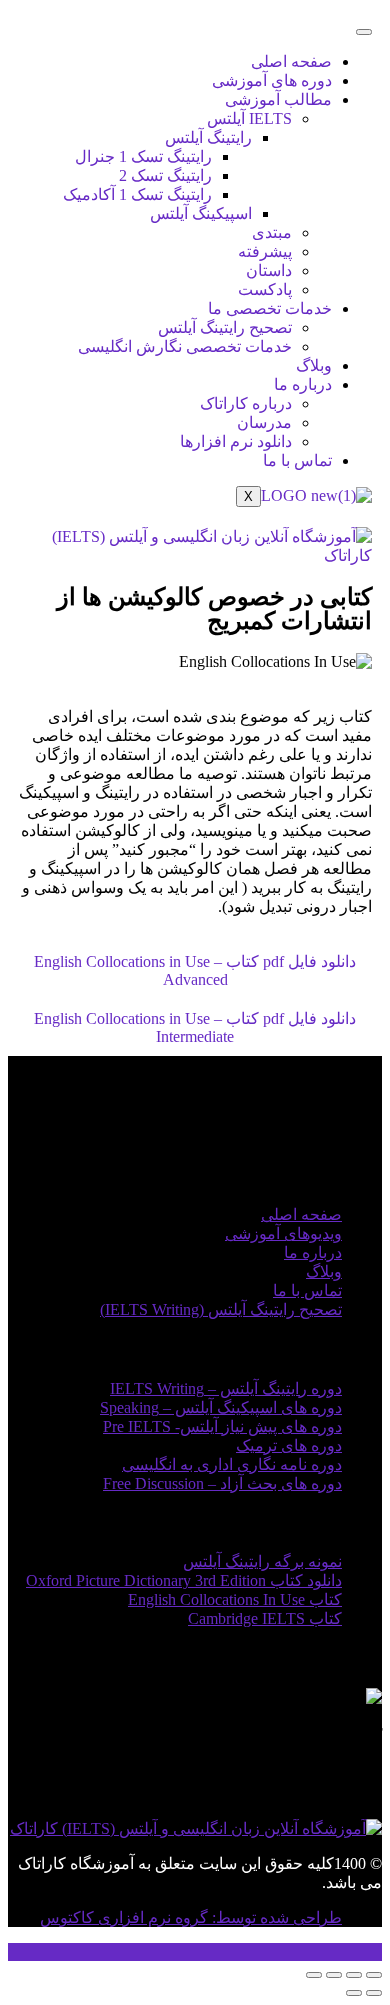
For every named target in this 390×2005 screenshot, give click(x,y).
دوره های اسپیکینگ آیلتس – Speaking (221, 1407)
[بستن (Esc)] (314, 1975)
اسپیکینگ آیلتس (201, 213)
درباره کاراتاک (246, 403)
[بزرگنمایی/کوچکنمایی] (374, 1975)
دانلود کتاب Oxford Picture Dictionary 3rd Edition (184, 1580)
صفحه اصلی (291, 61)
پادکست (265, 289)
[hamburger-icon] (364, 32)
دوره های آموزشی (272, 80)
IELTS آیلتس (249, 118)
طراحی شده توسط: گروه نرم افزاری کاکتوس (191, 1917)
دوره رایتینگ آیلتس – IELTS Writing (226, 1388)
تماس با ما (297, 460)
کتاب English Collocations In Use (235, 1599)
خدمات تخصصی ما (270, 308)
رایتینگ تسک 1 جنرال (143, 156)
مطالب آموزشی (278, 99)
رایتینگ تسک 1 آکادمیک (137, 194)
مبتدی (272, 232)
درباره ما (303, 384)
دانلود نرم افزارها (236, 441)
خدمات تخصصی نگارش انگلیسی (185, 346)
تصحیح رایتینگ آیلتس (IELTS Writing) (221, 1309)
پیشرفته (265, 251)
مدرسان (264, 422)
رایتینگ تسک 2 (165, 175)
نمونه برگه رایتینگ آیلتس (262, 1561)
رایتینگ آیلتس (208, 137)
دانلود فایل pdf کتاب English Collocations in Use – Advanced (195, 970)
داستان (269, 270)
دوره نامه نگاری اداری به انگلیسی (232, 1464)
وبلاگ (314, 365)
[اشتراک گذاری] (334, 1975)
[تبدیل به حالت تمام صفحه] (354, 1975)
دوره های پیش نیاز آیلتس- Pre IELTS (222, 1426)
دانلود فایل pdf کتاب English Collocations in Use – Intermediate (195, 1027)
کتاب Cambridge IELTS (265, 1618)
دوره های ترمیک (289, 1445)
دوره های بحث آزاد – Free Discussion (222, 1483)
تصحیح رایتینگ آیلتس (225, 327)
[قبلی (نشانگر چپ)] (374, 1993)
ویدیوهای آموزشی (283, 1233)
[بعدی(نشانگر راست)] (354, 1993)
